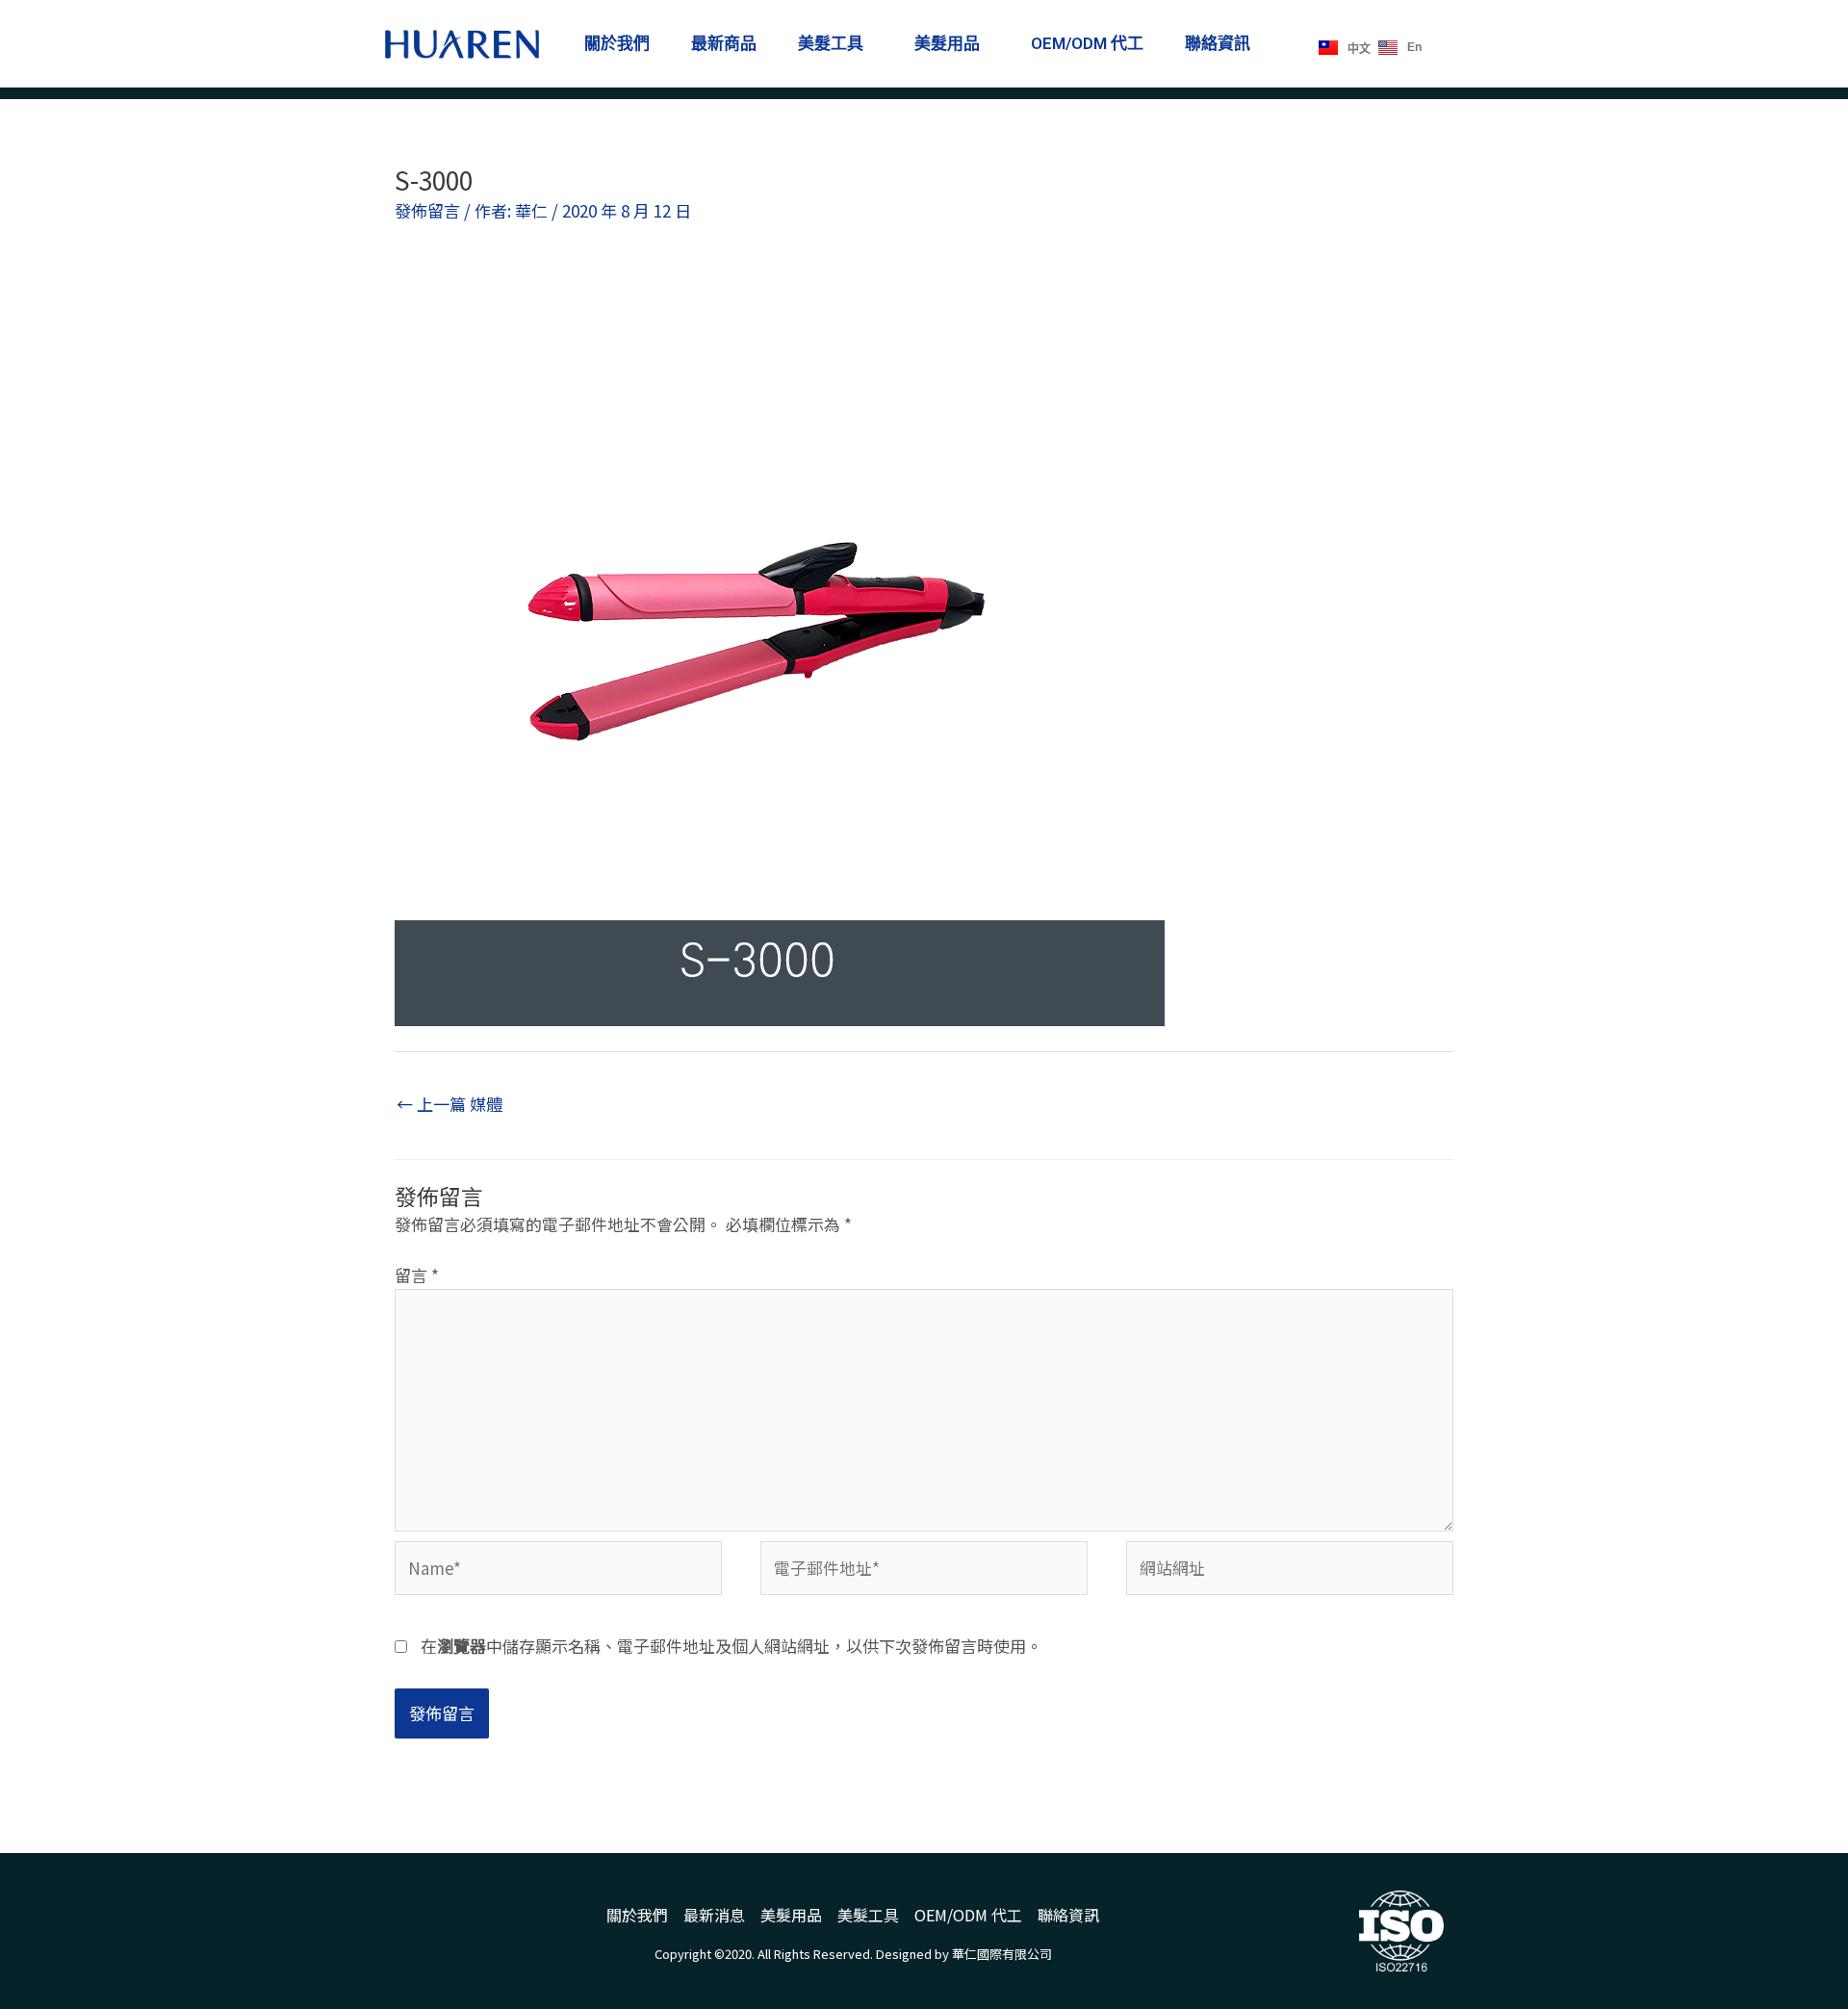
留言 (417, 1275)
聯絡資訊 (1218, 43)
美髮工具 (831, 43)
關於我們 (617, 43)
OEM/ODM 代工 (1087, 43)
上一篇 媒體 (449, 1104)
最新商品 (724, 43)
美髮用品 (947, 43)
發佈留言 (427, 210)
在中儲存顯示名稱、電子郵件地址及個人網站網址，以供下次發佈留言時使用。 (731, 1646)
